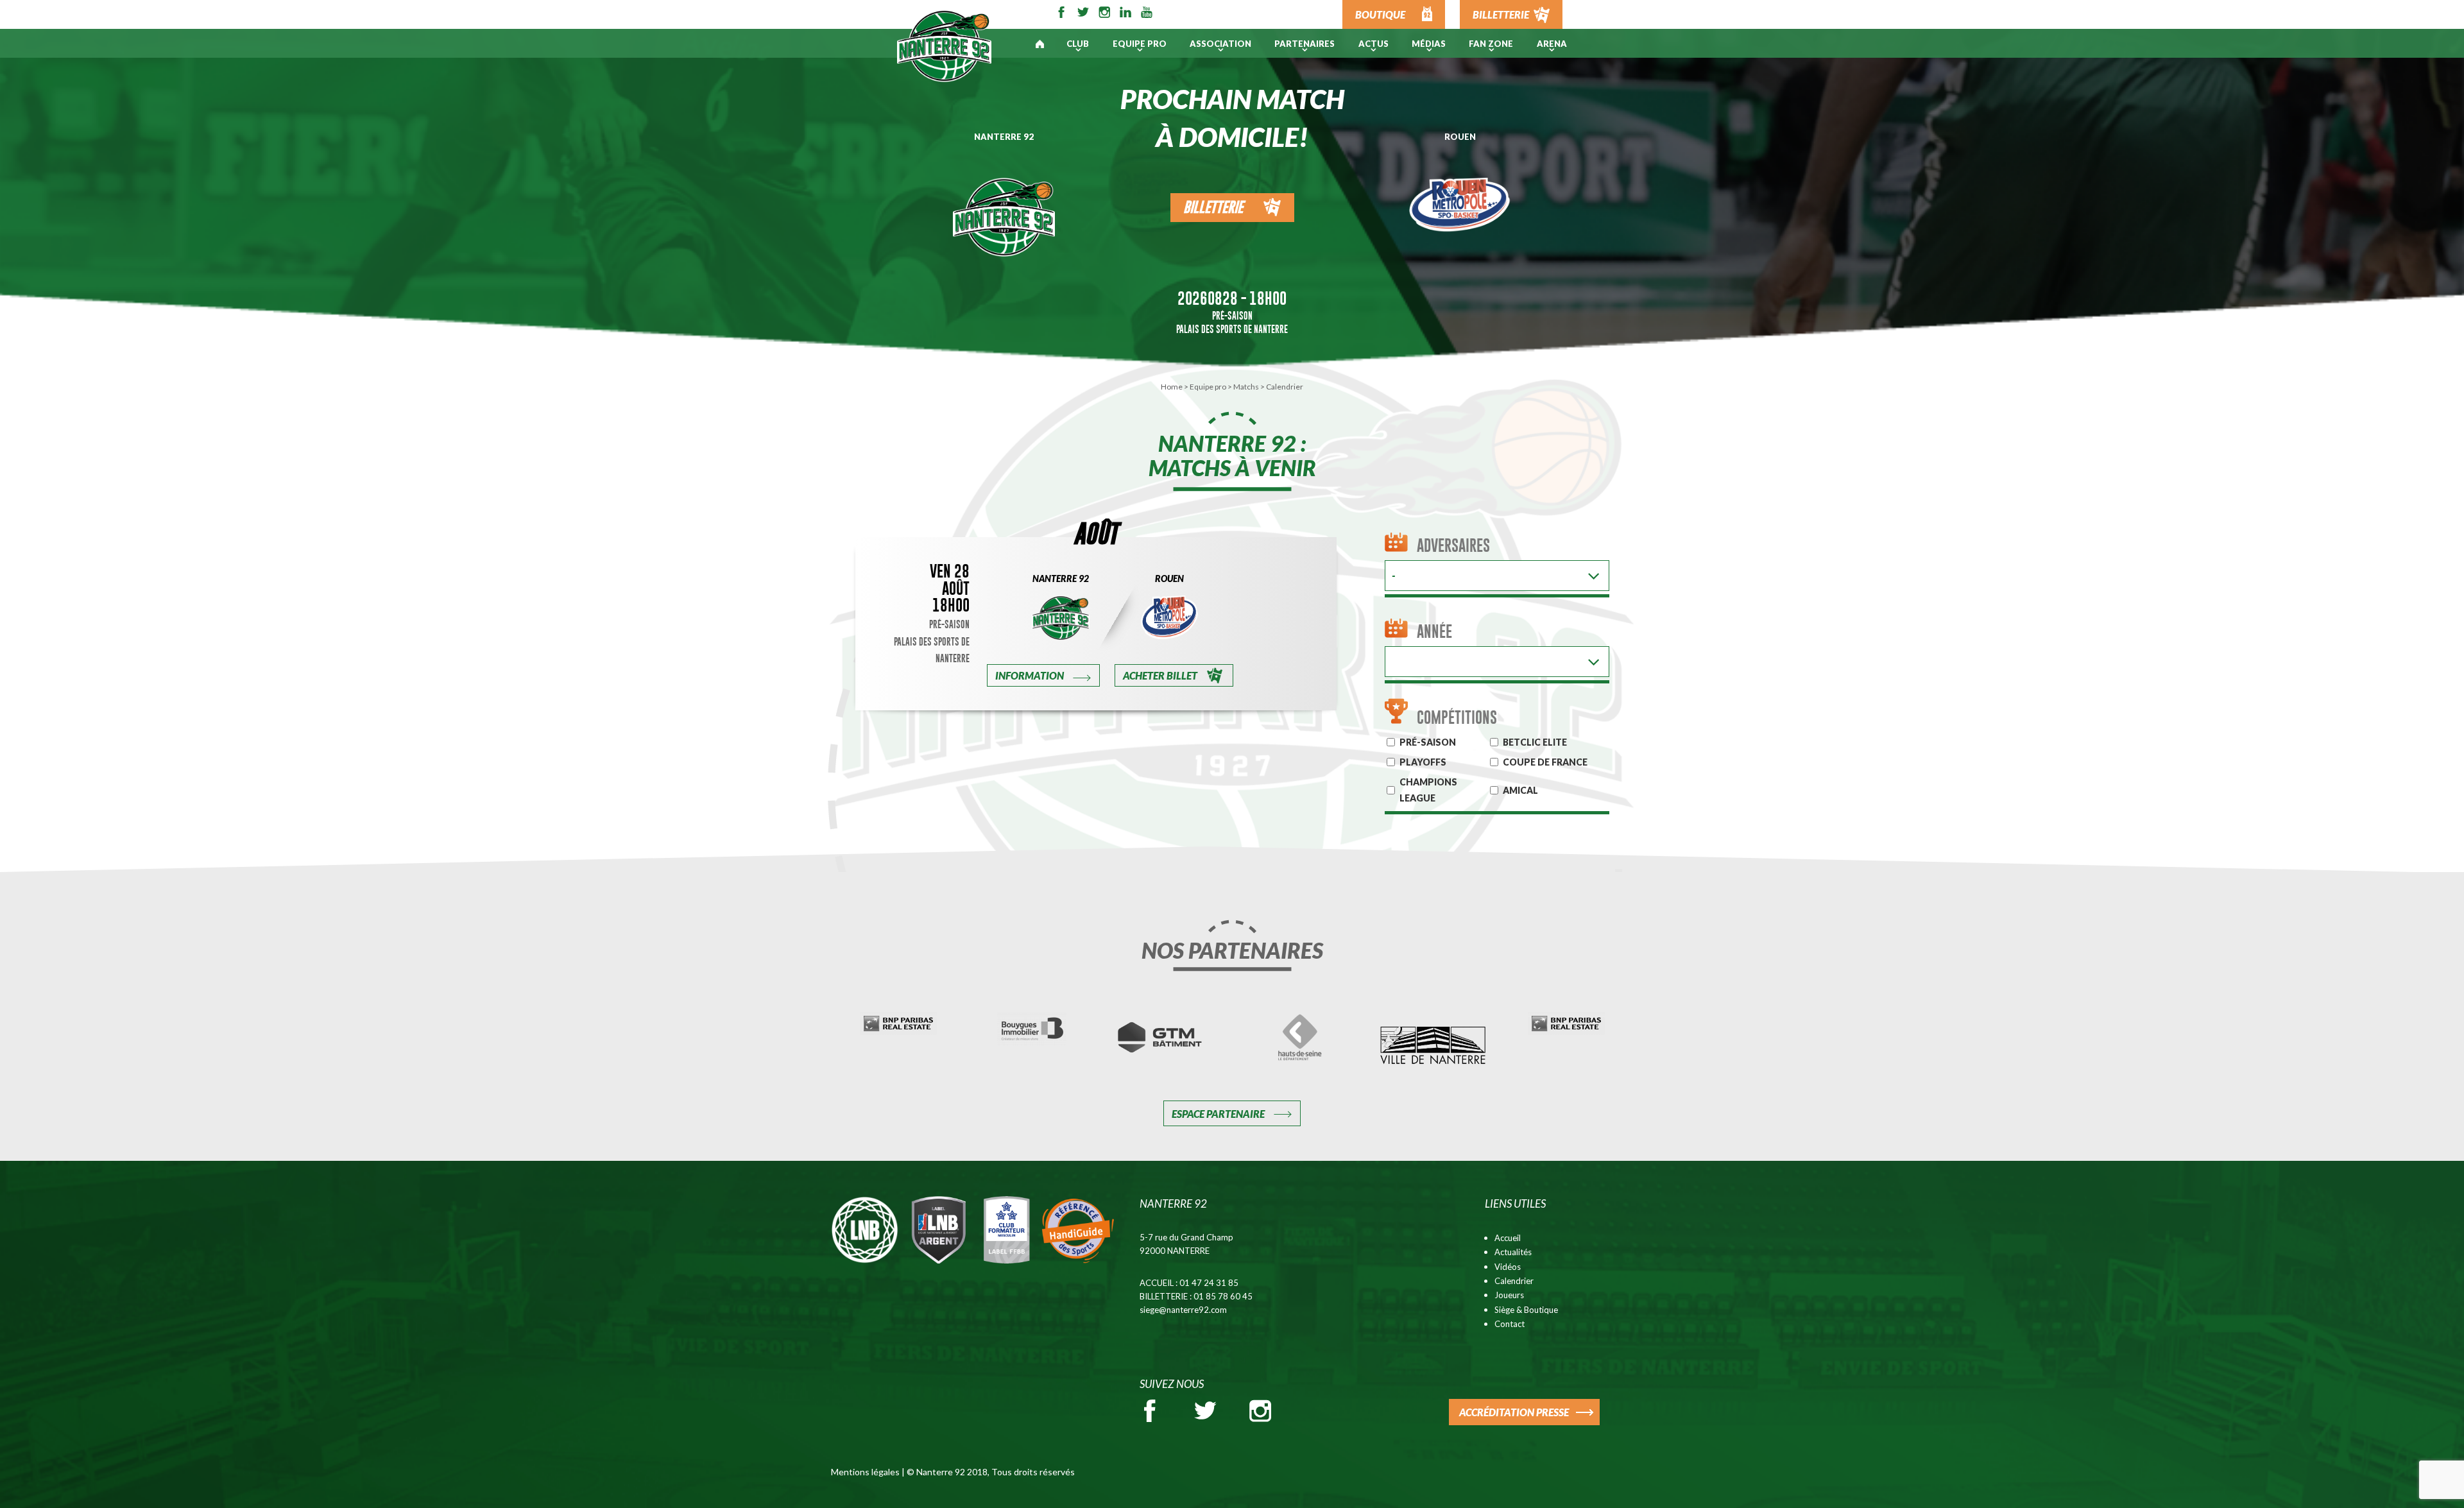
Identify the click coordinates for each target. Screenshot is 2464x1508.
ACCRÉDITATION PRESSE (1514, 1412)
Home (1172, 387)
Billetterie (1213, 207)
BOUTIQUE (1380, 14)
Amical (1520, 790)
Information (1030, 675)
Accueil (1508, 1238)
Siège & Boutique (1526, 1310)
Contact (1510, 1324)
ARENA (1552, 44)
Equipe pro (1140, 44)
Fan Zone (1491, 44)
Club (1078, 44)
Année (1434, 631)
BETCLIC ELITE (1535, 742)
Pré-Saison (1232, 315)
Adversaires (1453, 545)
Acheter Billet (1160, 675)
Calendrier (1514, 1281)
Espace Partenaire (1218, 1114)
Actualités (1513, 1252)
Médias (1429, 44)
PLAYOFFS (1423, 762)
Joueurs (1509, 1295)
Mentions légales (865, 1472)
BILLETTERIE (1501, 14)
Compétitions (1457, 717)
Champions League (1428, 790)
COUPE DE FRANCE (1545, 762)
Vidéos (1508, 1267)
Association (1220, 44)
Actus (1373, 44)
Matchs (1246, 387)
